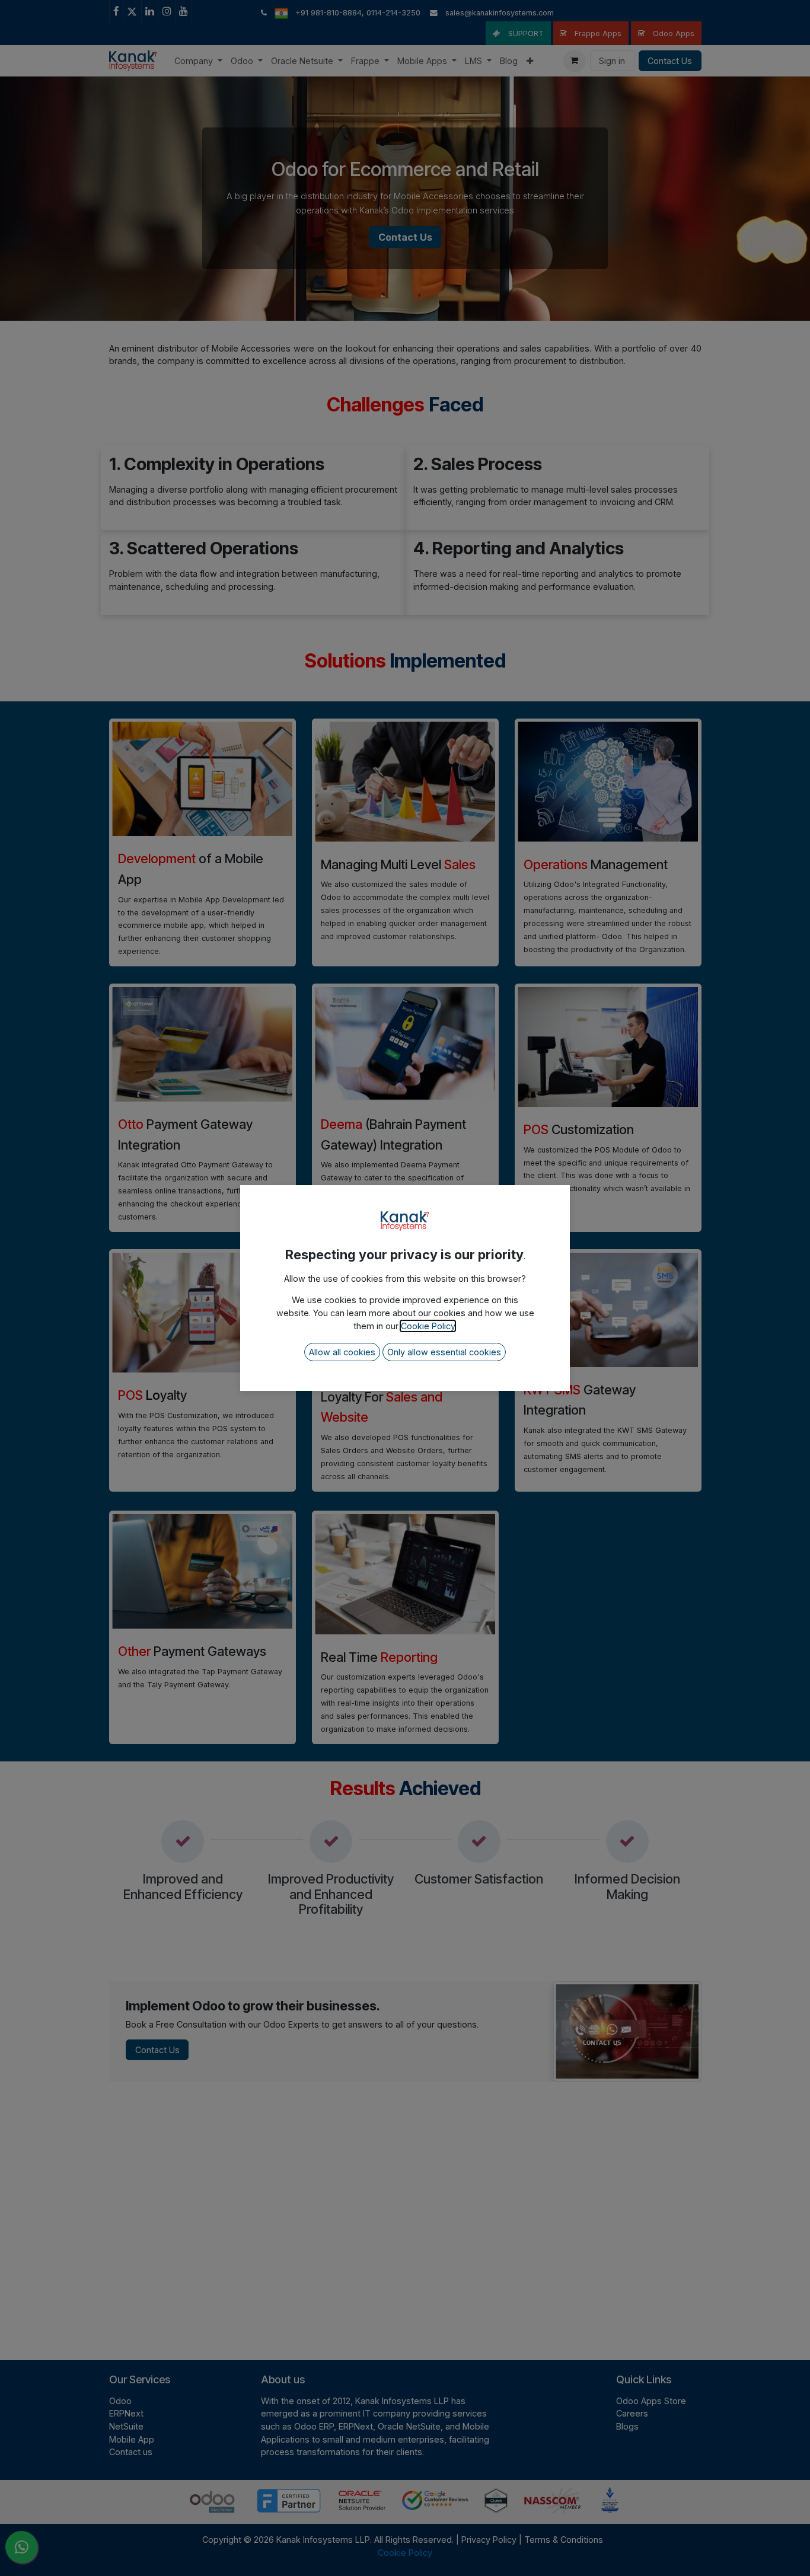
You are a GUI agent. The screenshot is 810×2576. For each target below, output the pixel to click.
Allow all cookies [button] (342, 1352)
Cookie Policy (428, 1326)
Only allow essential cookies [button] (444, 1352)
